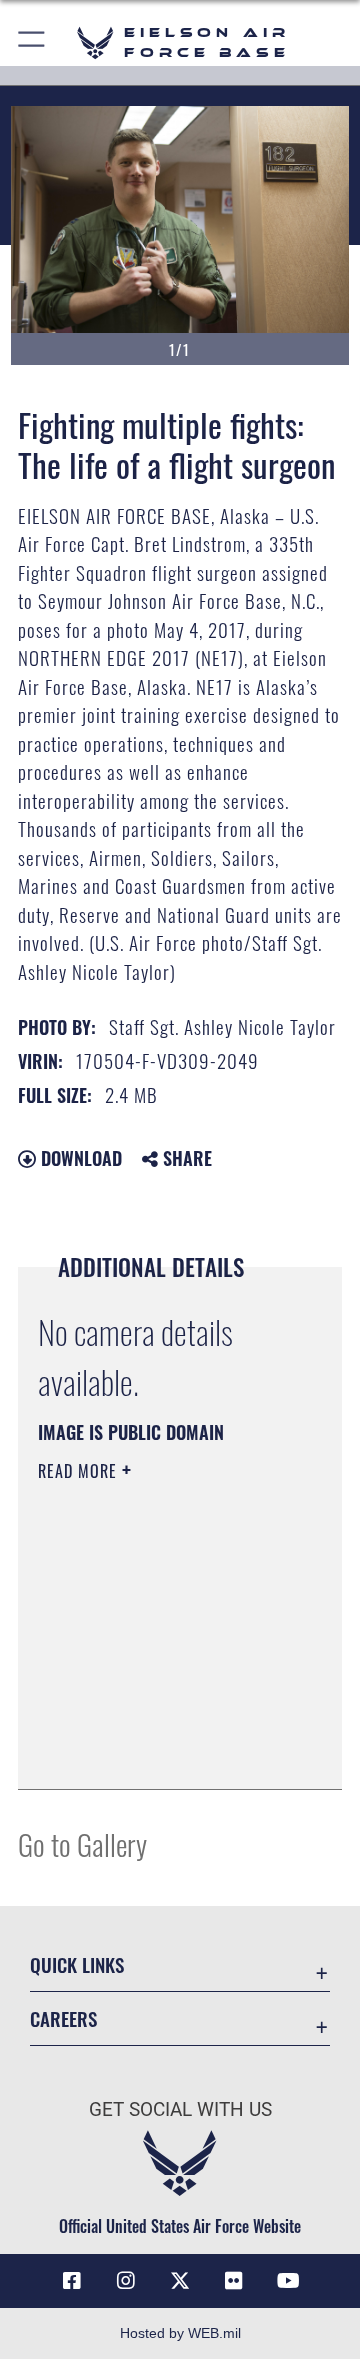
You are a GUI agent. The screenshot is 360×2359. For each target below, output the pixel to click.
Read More (80, 1471)
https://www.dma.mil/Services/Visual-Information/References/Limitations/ (159, 1752)
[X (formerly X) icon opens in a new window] (180, 2281)
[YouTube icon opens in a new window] (288, 2281)
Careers (63, 2018)
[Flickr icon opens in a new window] (234, 2281)
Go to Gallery (82, 1843)
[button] (32, 42)
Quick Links (77, 1964)
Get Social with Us (180, 2109)
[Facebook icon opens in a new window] (72, 2281)
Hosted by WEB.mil (180, 2333)
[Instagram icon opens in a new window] (126, 2281)
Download (79, 1158)
